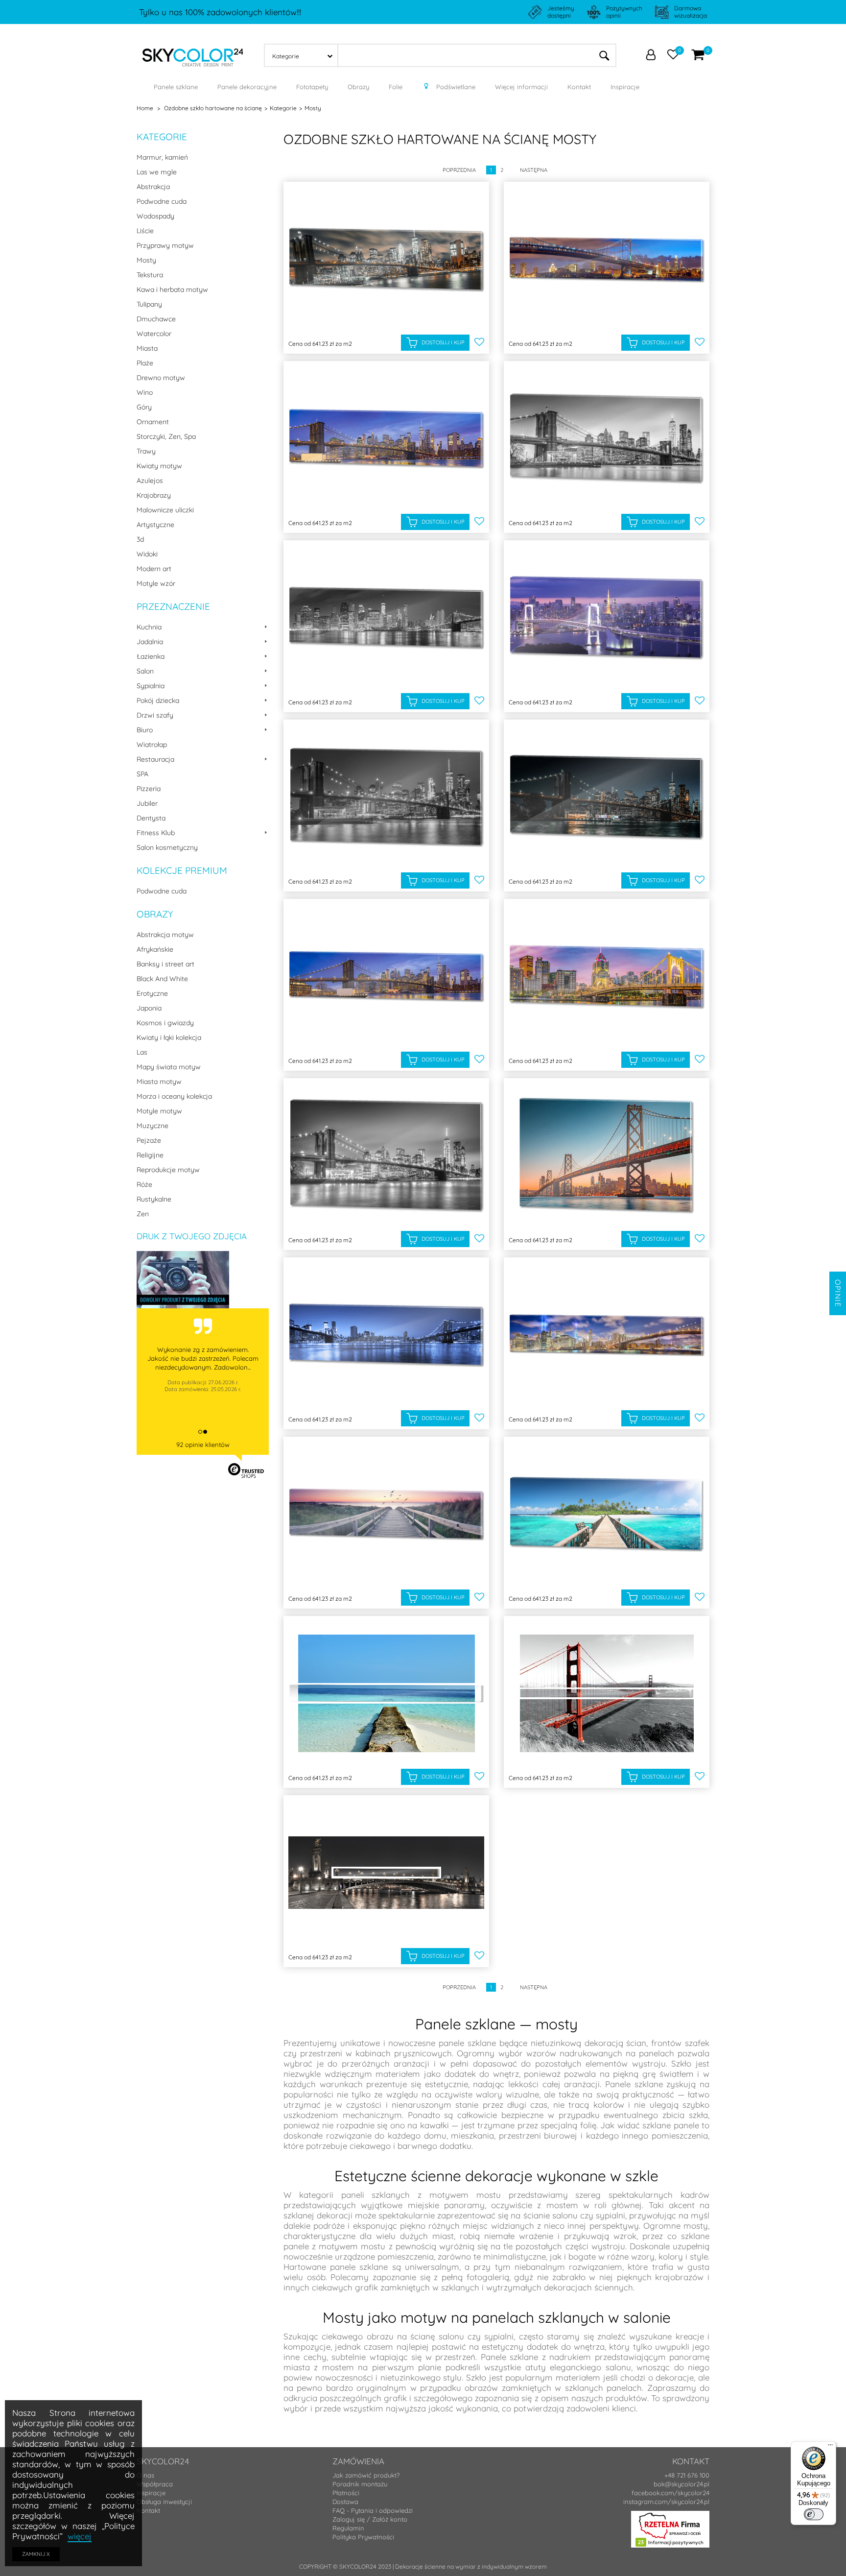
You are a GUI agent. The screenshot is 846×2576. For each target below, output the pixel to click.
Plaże (145, 363)
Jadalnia (150, 642)
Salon (145, 671)
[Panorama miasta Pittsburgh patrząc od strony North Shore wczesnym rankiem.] (607, 976)
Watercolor (154, 334)
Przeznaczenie (173, 606)
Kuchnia (149, 627)
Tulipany (149, 304)
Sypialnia (151, 686)
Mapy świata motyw (169, 1067)
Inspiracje (151, 2493)
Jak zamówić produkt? (366, 2475)
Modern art (154, 569)
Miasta (147, 348)
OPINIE (838, 1293)
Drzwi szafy (155, 715)
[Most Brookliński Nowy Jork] (386, 976)
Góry (144, 407)
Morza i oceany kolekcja (174, 1096)
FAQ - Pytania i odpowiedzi (373, 2510)
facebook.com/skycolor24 (670, 2493)
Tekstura (150, 275)
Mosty (146, 260)
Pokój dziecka (158, 700)
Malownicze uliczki (165, 510)
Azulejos (150, 481)
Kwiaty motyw (159, 466)
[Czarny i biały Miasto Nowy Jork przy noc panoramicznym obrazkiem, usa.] (386, 618)
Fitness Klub (156, 833)
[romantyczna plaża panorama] (386, 1514)
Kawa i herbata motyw (172, 289)
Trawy (146, 451)
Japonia (149, 1008)
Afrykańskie (155, 949)
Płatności (346, 2493)
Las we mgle (157, 172)
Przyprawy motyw (165, 245)
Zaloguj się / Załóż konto (370, 2519)
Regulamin (348, 2528)
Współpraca (155, 2484)
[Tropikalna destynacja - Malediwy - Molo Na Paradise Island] (607, 1514)
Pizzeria (149, 789)
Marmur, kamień (162, 157)
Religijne (150, 1155)
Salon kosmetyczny (167, 847)
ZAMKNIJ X (36, 2554)
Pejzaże (149, 1140)
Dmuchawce (156, 319)
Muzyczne (153, 1126)
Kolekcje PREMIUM (182, 870)
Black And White (162, 979)
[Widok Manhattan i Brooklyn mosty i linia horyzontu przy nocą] (386, 1335)
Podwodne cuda (162, 201)
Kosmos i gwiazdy (165, 1023)
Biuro (145, 730)
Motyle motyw (159, 1111)
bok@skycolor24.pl (681, 2484)
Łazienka (151, 656)
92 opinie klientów (203, 1444)
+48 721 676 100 (687, 2475)
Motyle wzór (156, 583)
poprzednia (459, 170)
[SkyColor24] (193, 54)
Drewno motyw (161, 378)
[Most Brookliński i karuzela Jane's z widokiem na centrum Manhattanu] (607, 797)
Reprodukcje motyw (168, 1170)
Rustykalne (154, 1199)
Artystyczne (155, 525)
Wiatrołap (152, 745)
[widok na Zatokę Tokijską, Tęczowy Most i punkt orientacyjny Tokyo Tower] (607, 618)
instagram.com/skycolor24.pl (666, 2502)
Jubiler (147, 803)
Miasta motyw (159, 1082)
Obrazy (155, 914)
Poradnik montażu (360, 2484)
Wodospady (155, 216)
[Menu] (830, 2447)
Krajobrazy (154, 495)
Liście (145, 231)
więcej (80, 2536)
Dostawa (345, 2502)
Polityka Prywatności (363, 2537)
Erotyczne (152, 993)
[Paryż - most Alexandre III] (386, 1873)
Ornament (153, 422)
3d (140, 539)
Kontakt (148, 2510)
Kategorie (162, 137)
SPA (142, 774)
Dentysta (151, 818)
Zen (143, 1214)
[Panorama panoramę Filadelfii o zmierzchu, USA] (607, 259)
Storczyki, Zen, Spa (166, 436)
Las (142, 1052)
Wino (145, 392)
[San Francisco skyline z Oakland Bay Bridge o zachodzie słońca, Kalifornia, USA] (607, 1156)
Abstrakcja (153, 187)
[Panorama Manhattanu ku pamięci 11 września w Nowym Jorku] (607, 1335)
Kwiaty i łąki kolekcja (169, 1037)
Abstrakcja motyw (165, 935)
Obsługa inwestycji (164, 2502)
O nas (145, 2475)
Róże (144, 1184)
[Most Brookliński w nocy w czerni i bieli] (386, 797)
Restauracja (155, 759)
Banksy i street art (165, 964)
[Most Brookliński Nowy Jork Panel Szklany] (386, 439)
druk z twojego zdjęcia (192, 1236)
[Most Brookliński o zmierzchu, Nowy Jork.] (386, 1156)
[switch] (814, 2514)
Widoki (147, 554)
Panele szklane (634, 2084)
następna (534, 170)
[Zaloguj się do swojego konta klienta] (651, 56)
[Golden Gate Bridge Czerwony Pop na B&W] (607, 1694)
